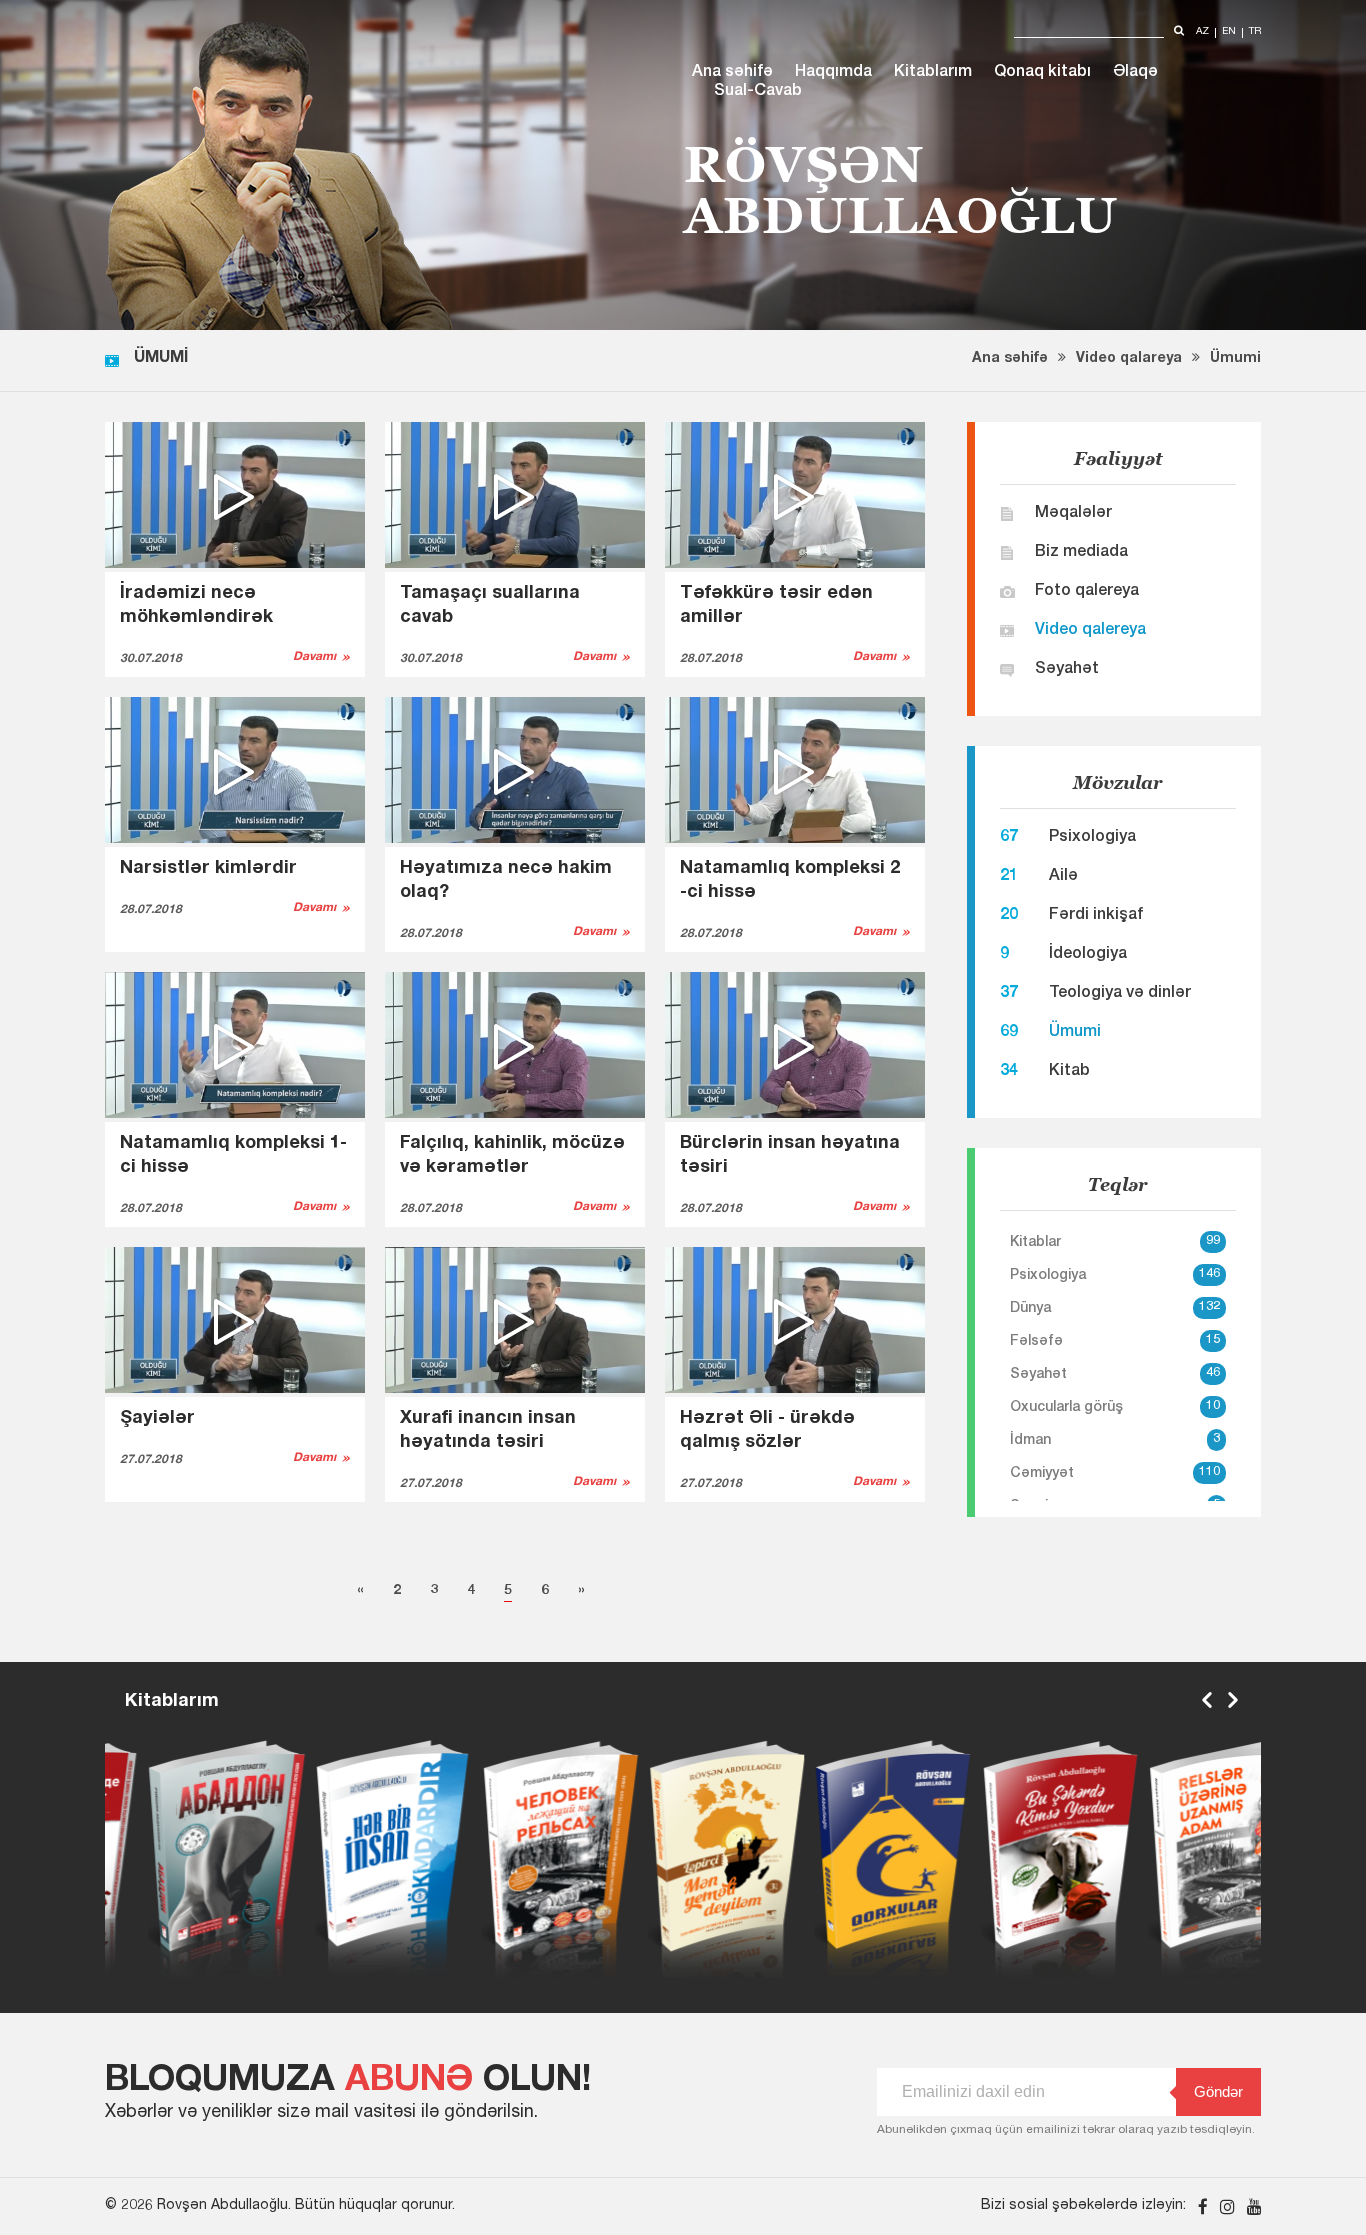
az (1202, 32)
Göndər (1218, 2091)
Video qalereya (1090, 631)
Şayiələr (157, 1419)
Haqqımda (833, 73)
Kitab (1069, 1072)
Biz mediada (1081, 553)
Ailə (1063, 877)
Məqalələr (1073, 514)
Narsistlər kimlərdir (208, 869)
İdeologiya (1088, 955)
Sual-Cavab (758, 92)
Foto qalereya (1087, 592)
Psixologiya (1092, 838)
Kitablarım (933, 73)
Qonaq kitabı (1042, 73)
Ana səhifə (732, 73)
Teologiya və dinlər (1120, 994)
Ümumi (1235, 359)
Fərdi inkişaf (1096, 916)
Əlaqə (1135, 73)
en (1229, 32)
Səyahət (1067, 670)
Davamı (314, 657)
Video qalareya (1129, 359)
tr (1255, 32)
